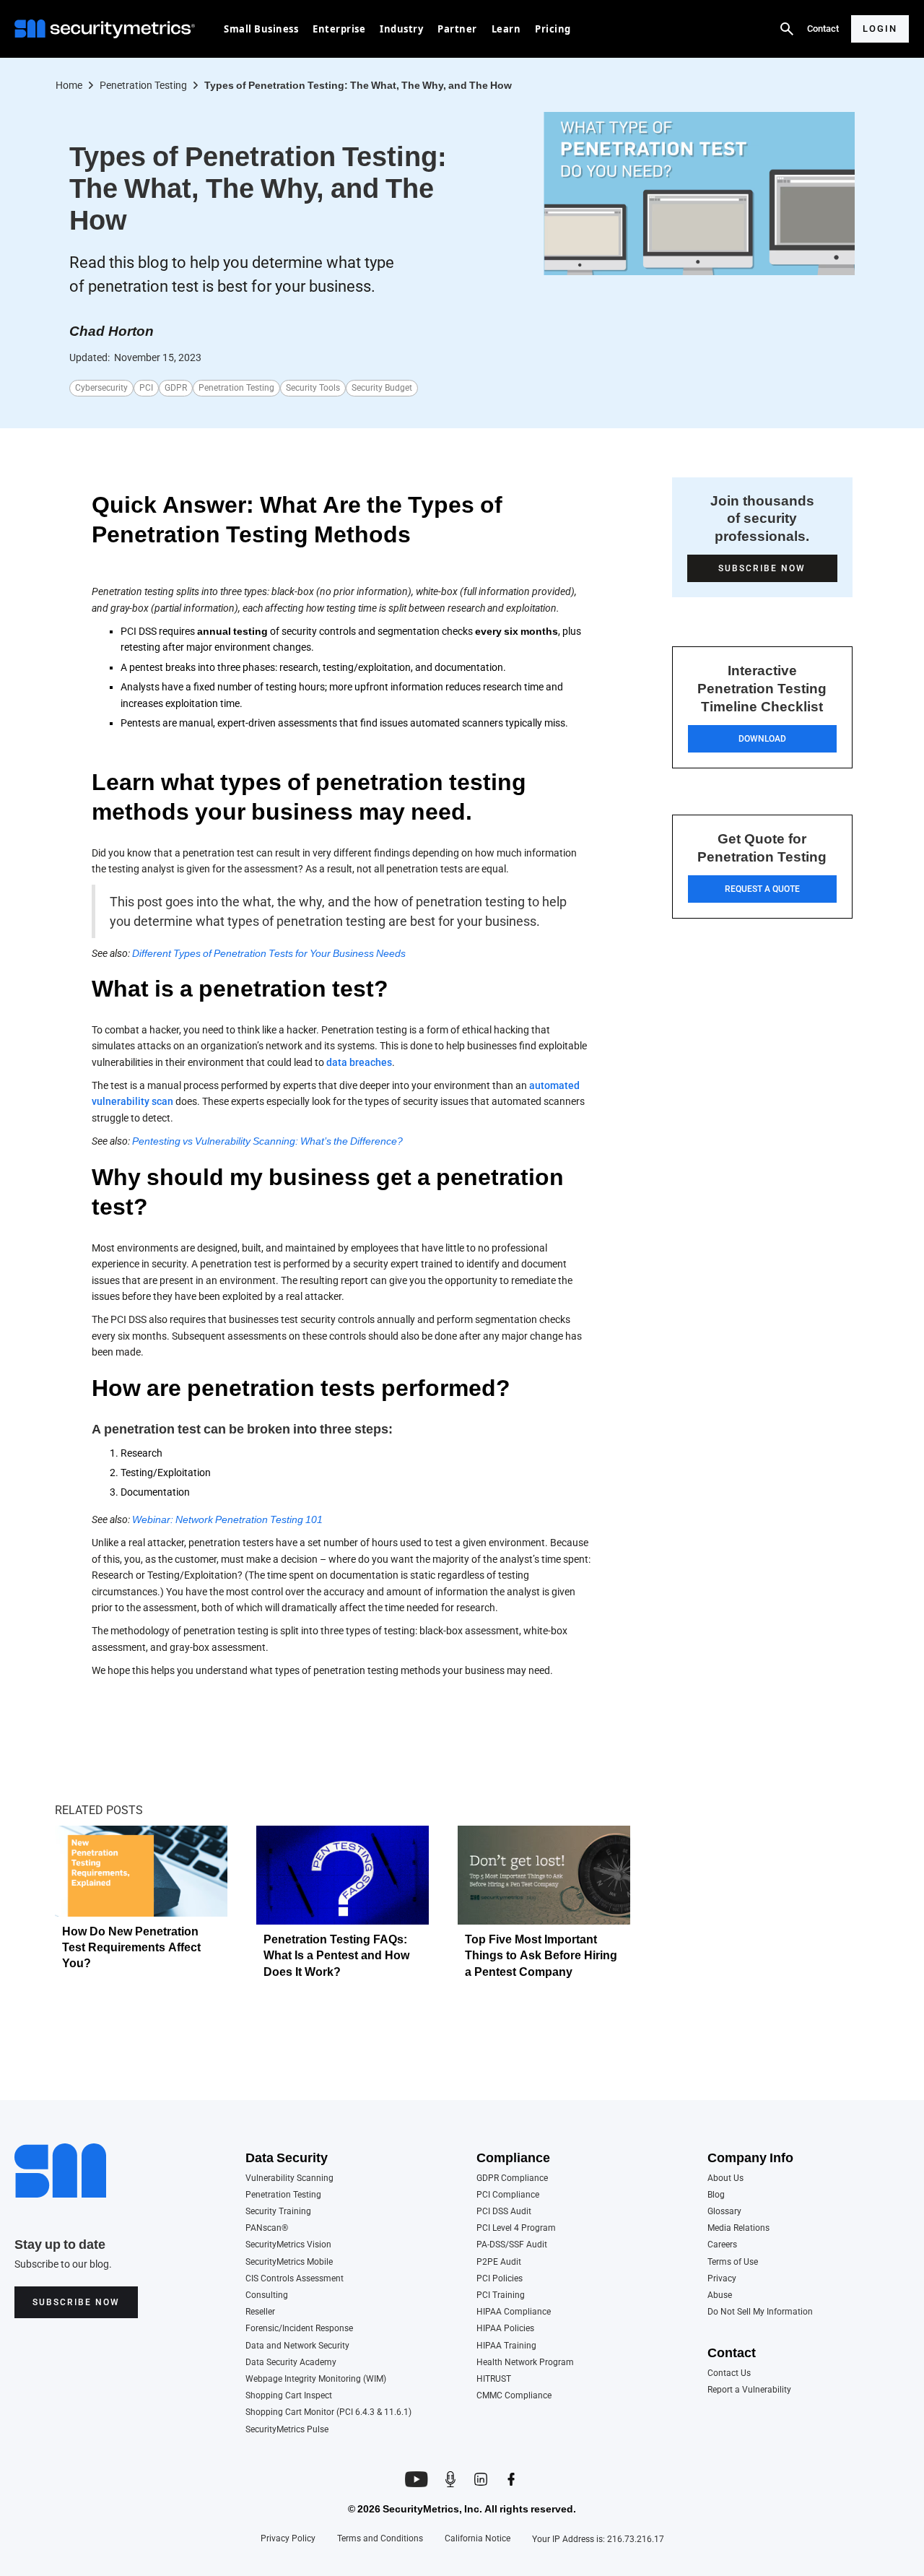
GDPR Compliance (512, 2178)
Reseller (260, 2312)
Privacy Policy (288, 2539)
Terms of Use (733, 2262)
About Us (725, 2178)
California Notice (478, 2539)
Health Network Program (525, 2363)
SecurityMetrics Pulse (287, 2430)
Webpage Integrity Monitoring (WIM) (316, 2379)
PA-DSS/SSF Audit (512, 2245)
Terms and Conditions (380, 2539)
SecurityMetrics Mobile (289, 2262)
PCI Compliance (508, 2195)
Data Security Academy (291, 2363)
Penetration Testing (283, 2195)
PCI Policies (500, 2279)
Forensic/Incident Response (299, 2329)
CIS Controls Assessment (295, 2279)
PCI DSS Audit (504, 2212)
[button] (261, 29)
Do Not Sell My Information (760, 2312)
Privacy (722, 2279)
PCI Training (501, 2295)
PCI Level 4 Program (516, 2228)
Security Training (278, 2212)
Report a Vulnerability (749, 2390)
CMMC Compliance (514, 2396)
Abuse (720, 2295)
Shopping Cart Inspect (289, 2396)
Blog (716, 2195)
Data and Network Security (297, 2346)
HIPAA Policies (505, 2329)
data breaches (359, 1062)
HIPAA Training (506, 2346)
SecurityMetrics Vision (288, 2245)
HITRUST (494, 2379)
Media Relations (738, 2228)
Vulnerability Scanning (289, 2178)
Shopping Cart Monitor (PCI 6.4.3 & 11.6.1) (328, 2412)
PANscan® (267, 2228)
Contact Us (729, 2373)
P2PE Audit (499, 2262)
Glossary (724, 2212)
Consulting (267, 2295)
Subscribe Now (76, 2302)
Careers (722, 2245)
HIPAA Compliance (514, 2312)
